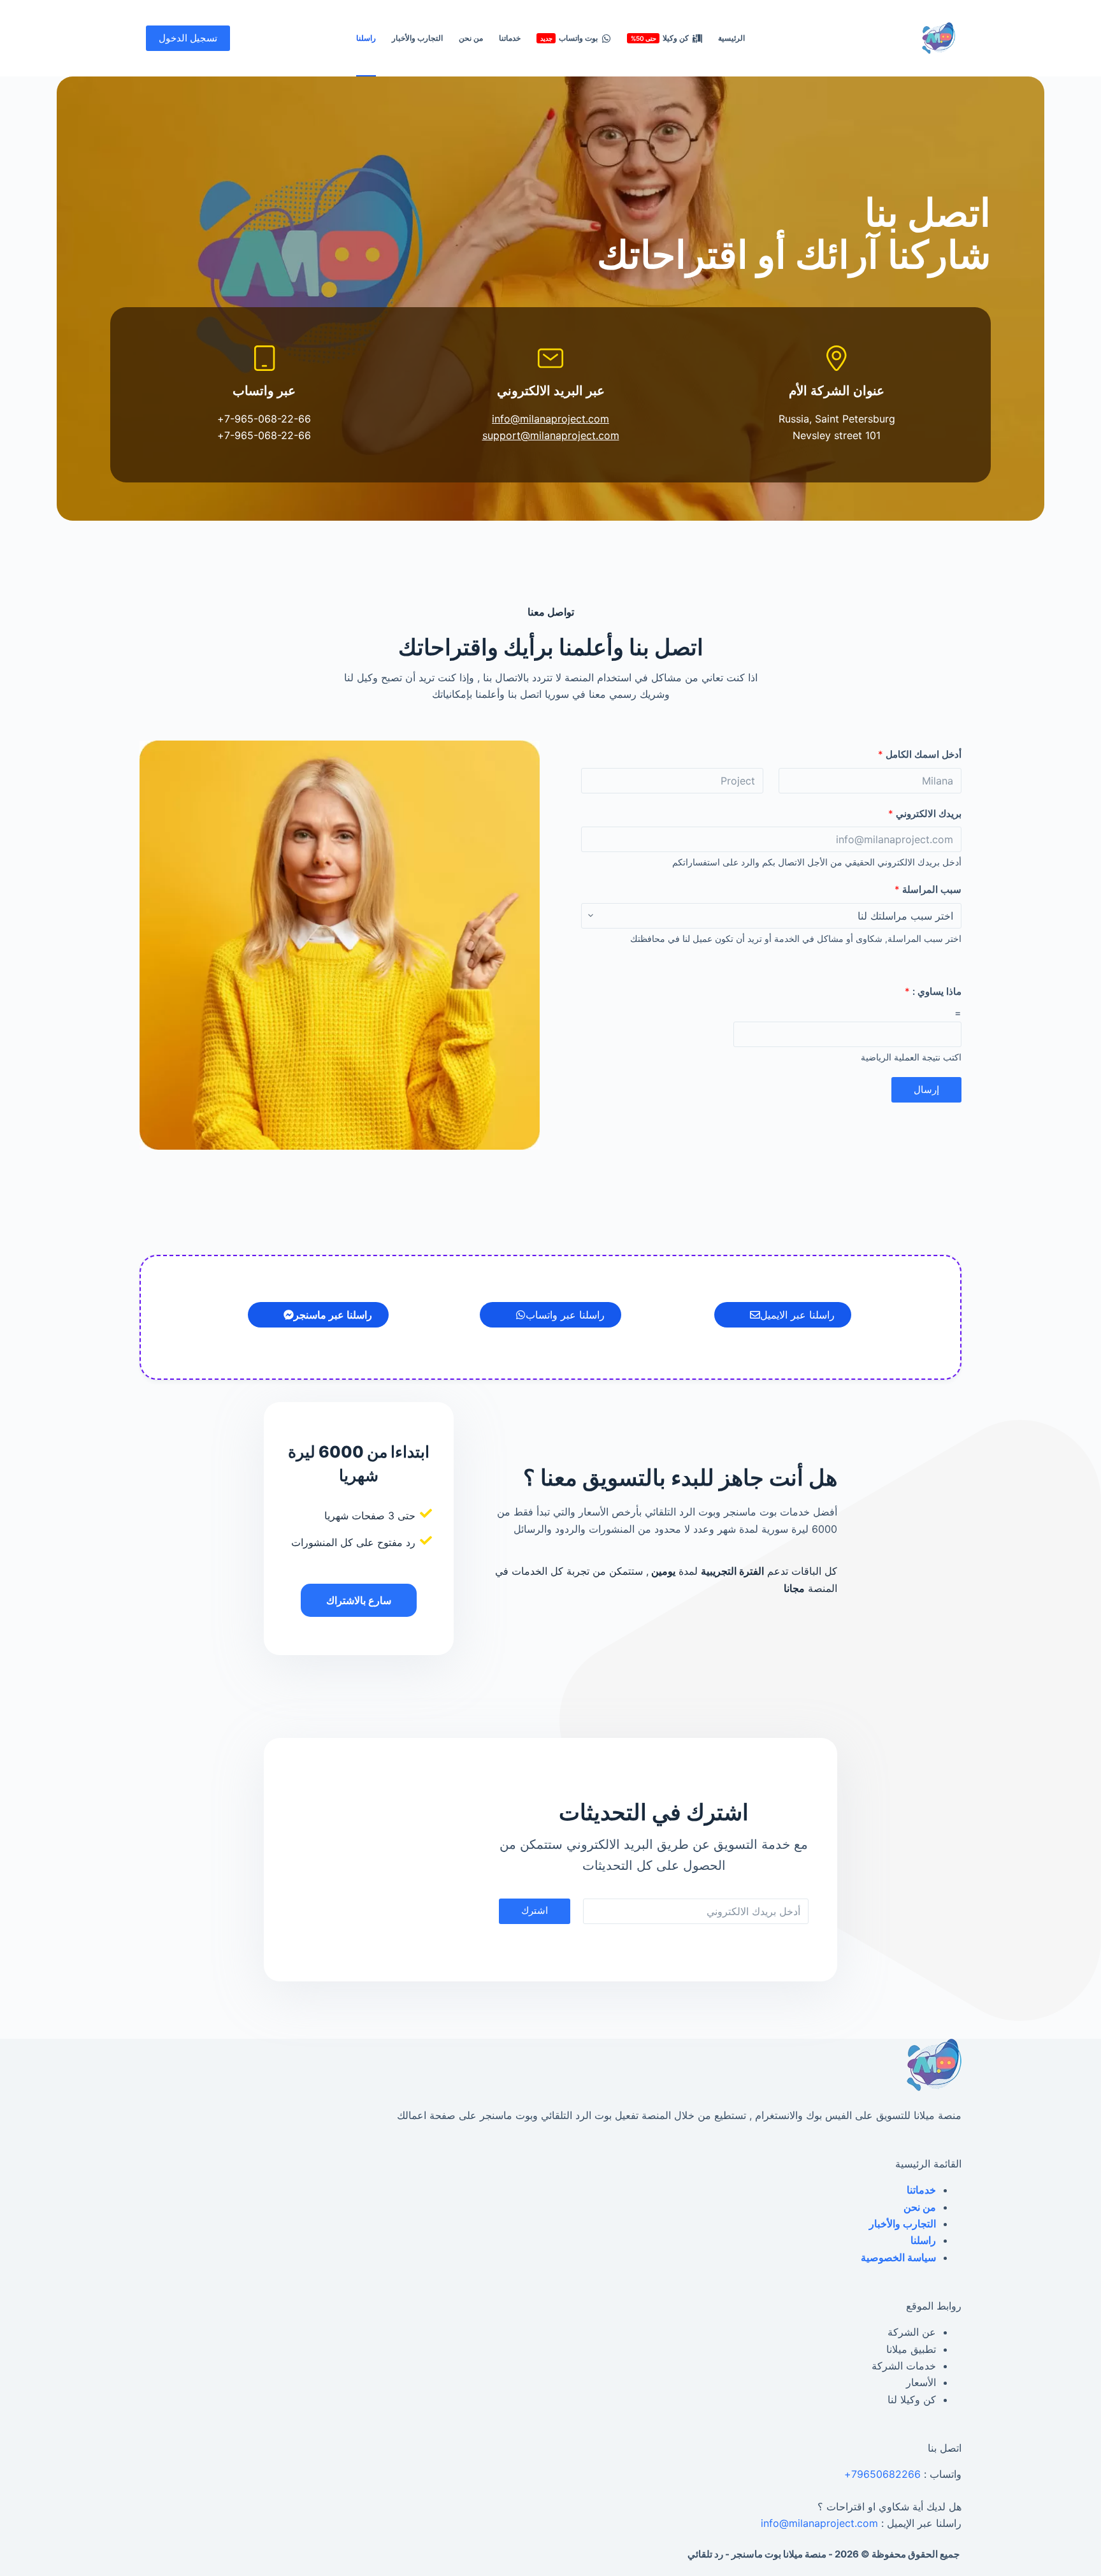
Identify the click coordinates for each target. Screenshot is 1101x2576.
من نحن (471, 38)
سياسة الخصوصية (898, 2257)
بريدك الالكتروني (925, 814)
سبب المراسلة (928, 889)
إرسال (926, 1089)
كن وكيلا (660, 38)
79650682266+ (882, 2474)
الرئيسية (731, 38)
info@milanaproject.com (550, 419)
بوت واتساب (569, 38)
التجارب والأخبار (417, 38)
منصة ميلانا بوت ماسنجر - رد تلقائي (757, 2554)
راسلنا (366, 38)
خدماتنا (510, 38)
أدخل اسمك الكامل (920, 754)
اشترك (535, 1910)
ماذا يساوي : (933, 991)
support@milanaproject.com (551, 435)
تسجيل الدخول (188, 38)
